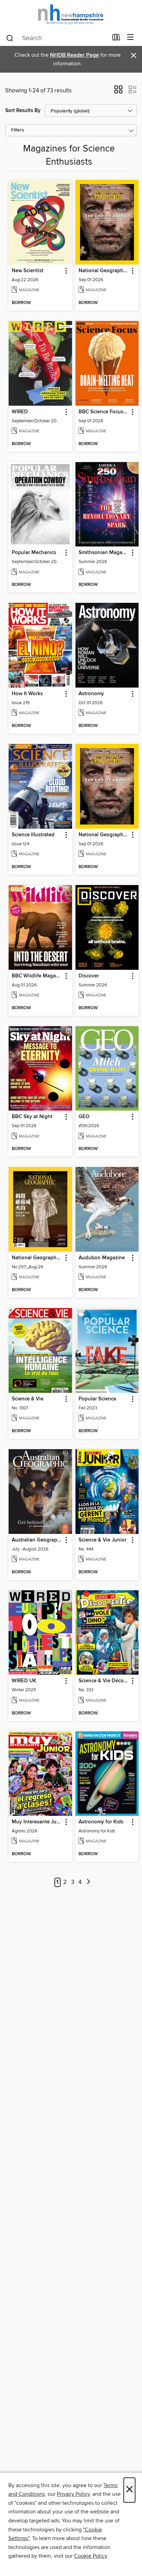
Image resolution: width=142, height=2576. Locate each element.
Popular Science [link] (97, 1399)
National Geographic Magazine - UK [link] (104, 835)
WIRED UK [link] (24, 1681)
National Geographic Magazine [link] (104, 271)
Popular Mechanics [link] (34, 553)
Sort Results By (23, 111)
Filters (18, 130)
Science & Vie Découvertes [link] (104, 1681)
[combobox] (57, 38)
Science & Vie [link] (28, 1399)
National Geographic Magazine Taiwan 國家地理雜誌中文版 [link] (37, 1258)
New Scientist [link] (28, 271)
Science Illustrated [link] (33, 835)
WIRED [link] (20, 412)
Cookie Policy (90, 2556)
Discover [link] (89, 976)
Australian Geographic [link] (37, 1540)
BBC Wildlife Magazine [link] (37, 976)
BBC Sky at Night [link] (32, 1117)
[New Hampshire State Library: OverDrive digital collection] (71, 15)
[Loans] (116, 39)
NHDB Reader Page (74, 55)
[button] (118, 92)
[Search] (10, 38)
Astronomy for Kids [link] (101, 1822)
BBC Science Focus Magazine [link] (104, 412)
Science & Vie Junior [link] (103, 1540)
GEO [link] (84, 1117)
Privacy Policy (73, 2494)
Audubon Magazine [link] (102, 1258)
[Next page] (88, 1882)
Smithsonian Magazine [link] (104, 553)
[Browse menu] (130, 38)
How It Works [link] (27, 694)
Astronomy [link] (91, 694)
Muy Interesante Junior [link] (37, 1822)
